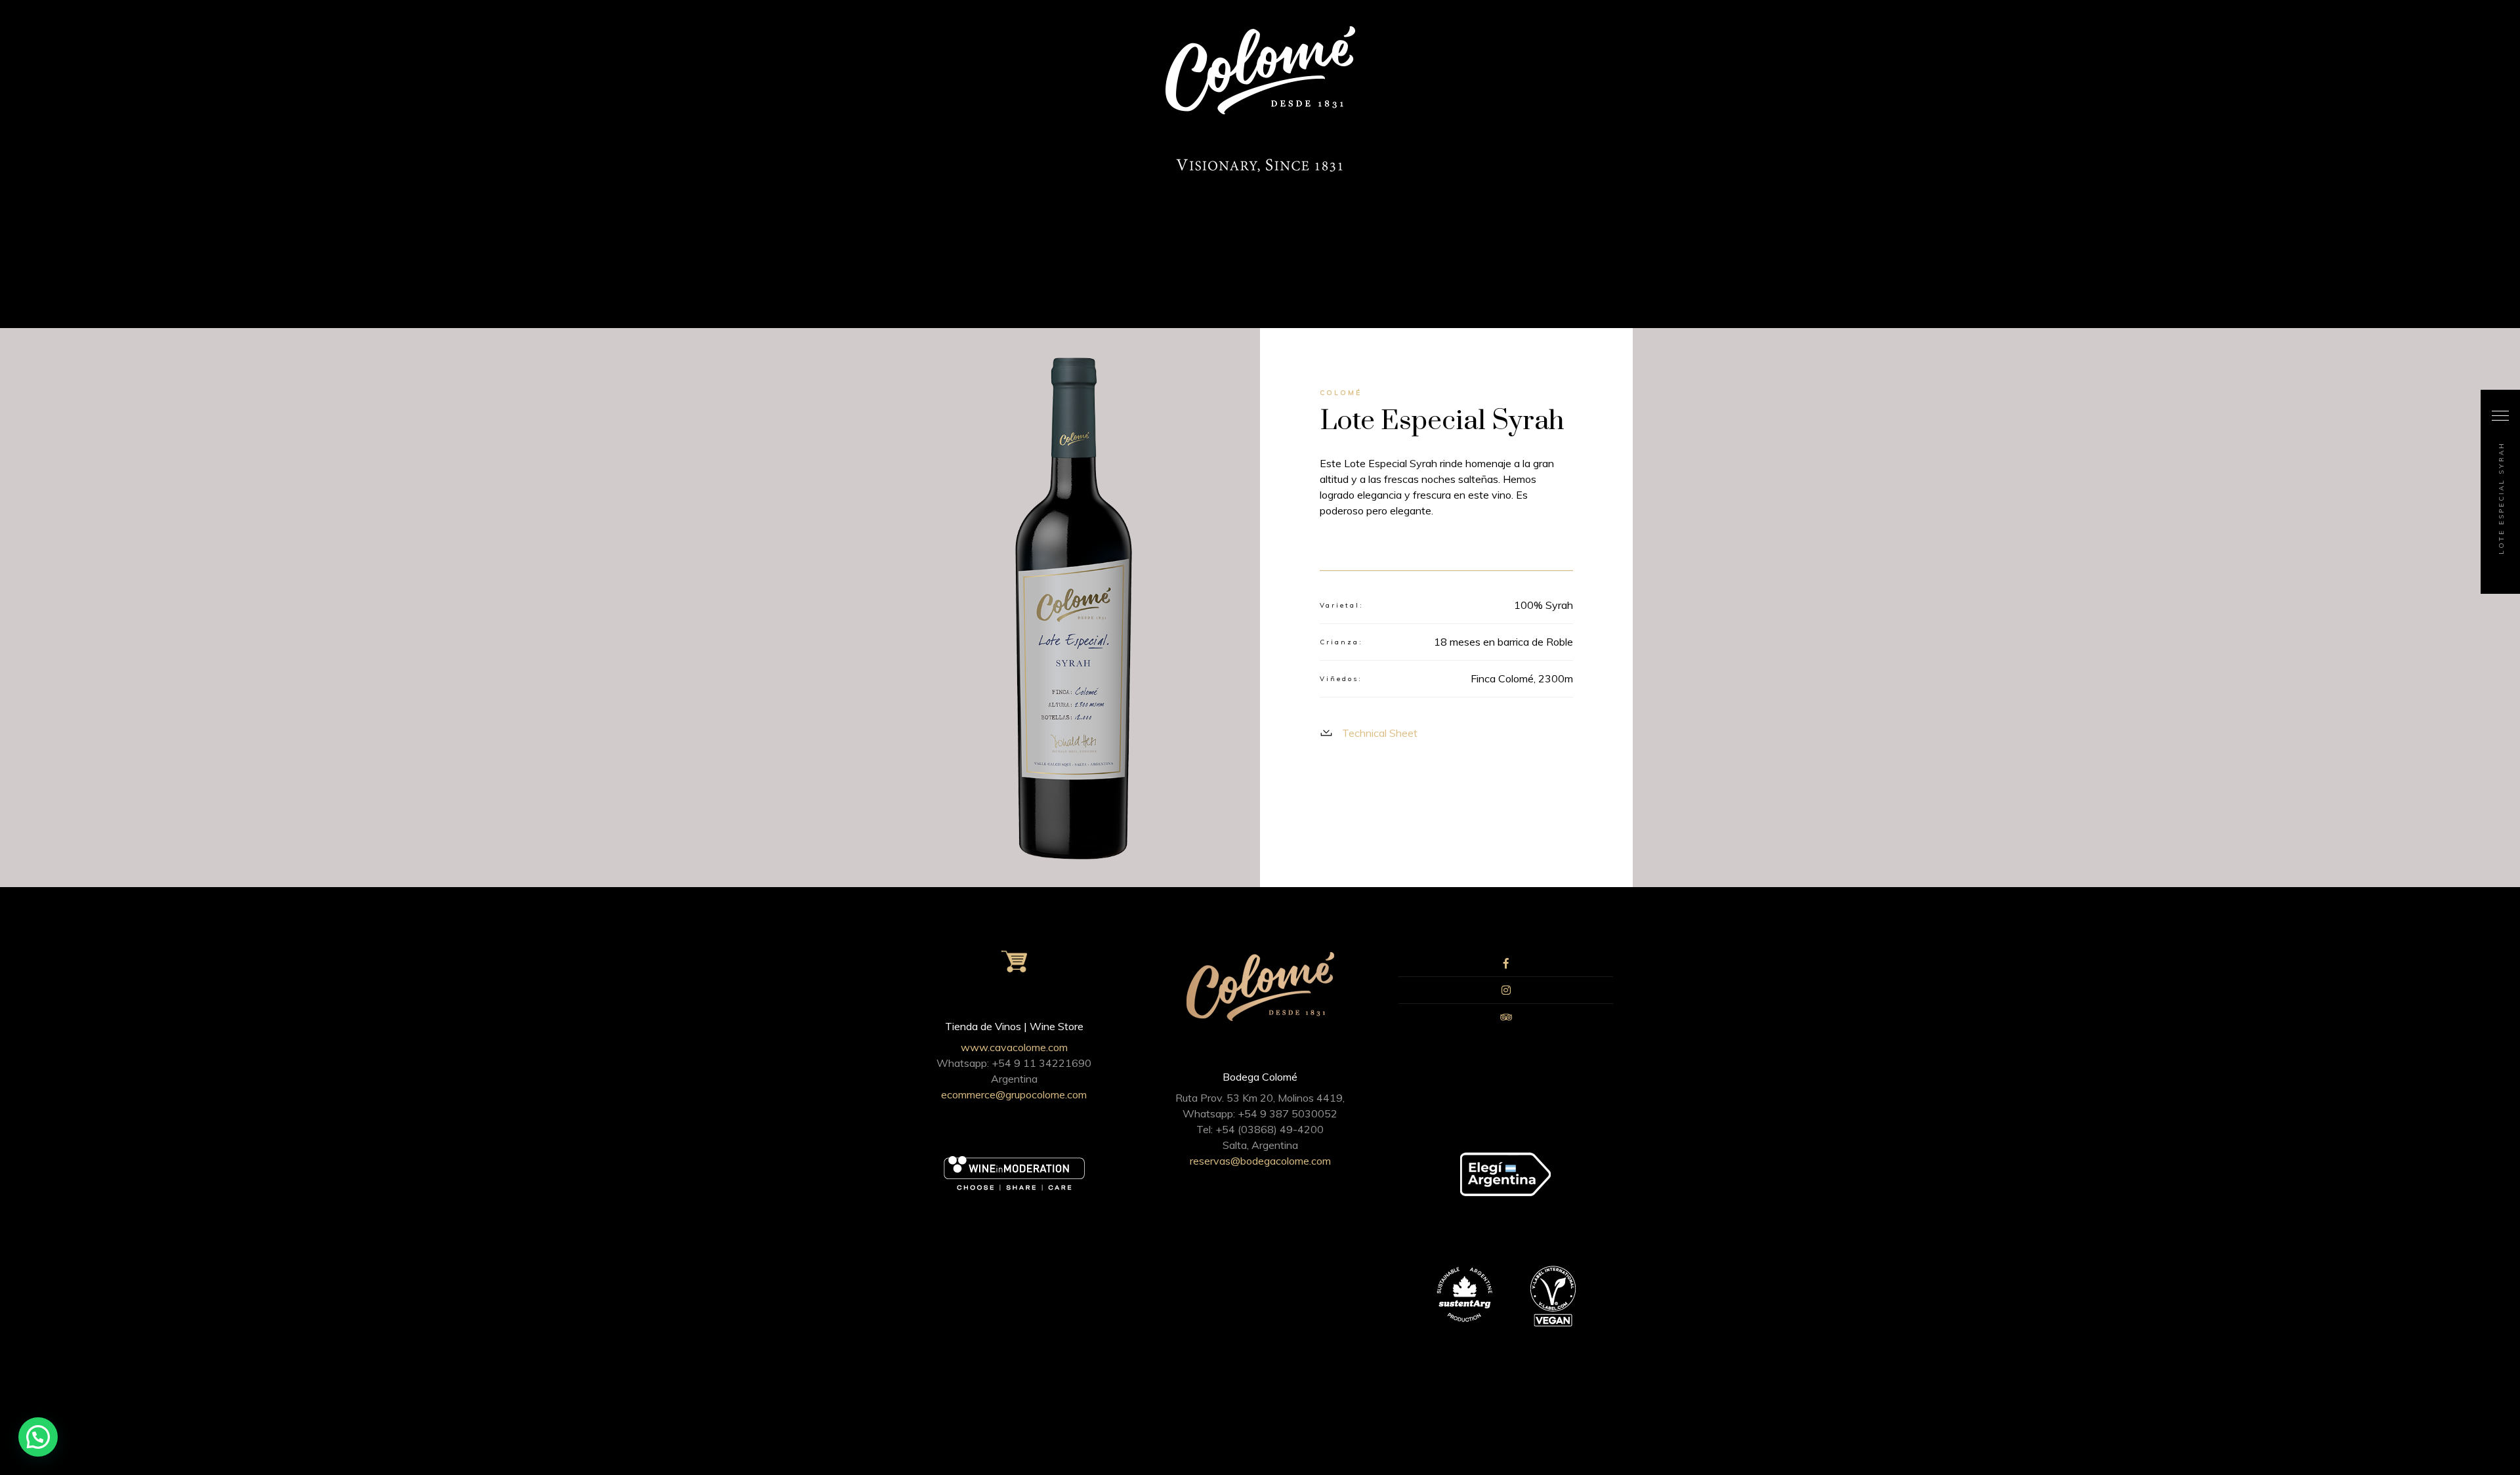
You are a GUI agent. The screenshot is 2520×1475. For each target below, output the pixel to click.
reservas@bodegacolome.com (1260, 1161)
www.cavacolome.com (1014, 1047)
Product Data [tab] (1539, 552)
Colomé (1341, 393)
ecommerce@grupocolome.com (1014, 1094)
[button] (38, 1437)
